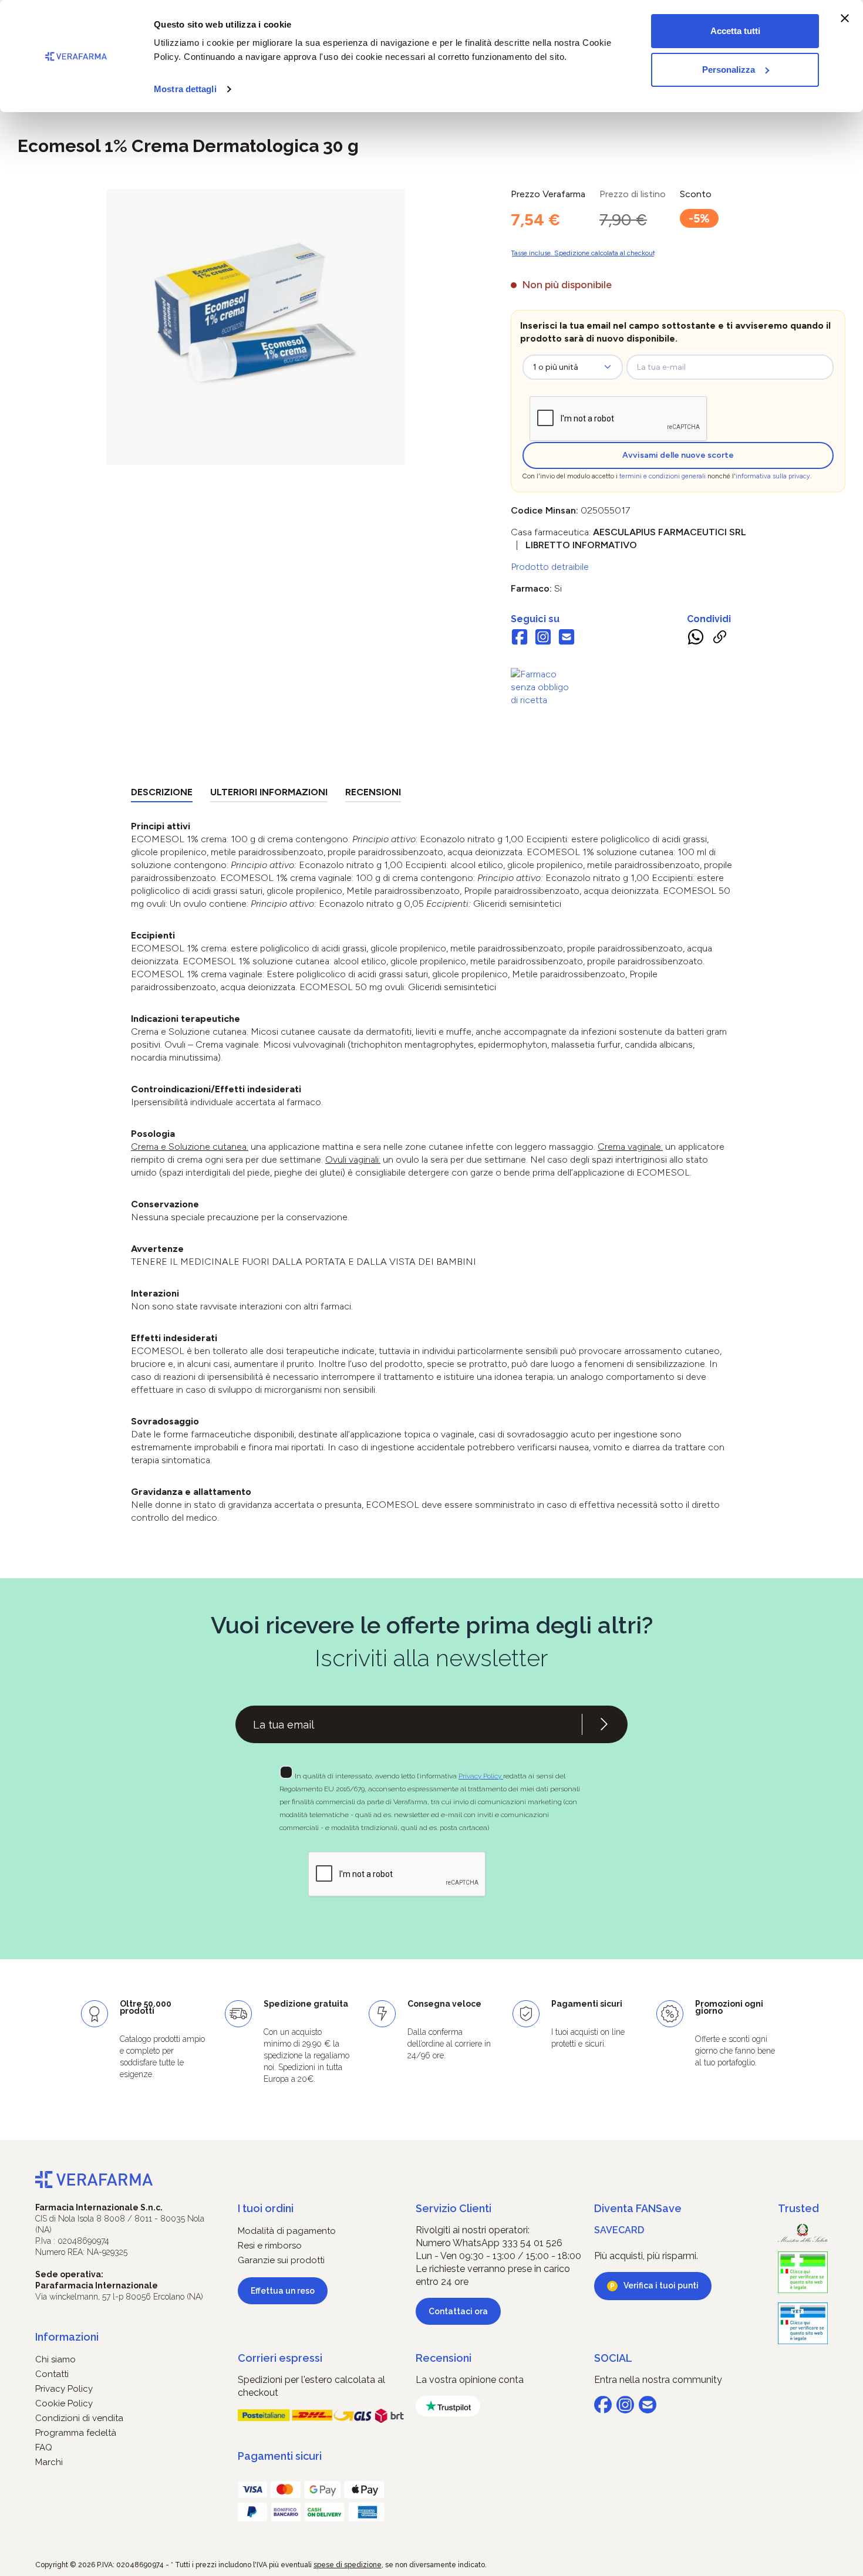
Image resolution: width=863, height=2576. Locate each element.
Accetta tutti (735, 31)
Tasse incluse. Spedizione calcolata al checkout (583, 253)
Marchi (49, 2462)
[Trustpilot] (448, 2406)
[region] (255, 327)
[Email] (567, 639)
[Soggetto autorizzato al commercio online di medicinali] (543, 686)
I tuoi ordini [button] (266, 2208)
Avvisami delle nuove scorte (678, 455)
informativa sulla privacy (773, 476)
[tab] (162, 794)
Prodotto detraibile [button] (550, 567)
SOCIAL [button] (613, 2358)
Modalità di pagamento (287, 2231)
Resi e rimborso (270, 2246)
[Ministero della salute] (803, 2233)
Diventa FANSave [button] (638, 2208)
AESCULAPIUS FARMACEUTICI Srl (670, 532)
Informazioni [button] (67, 2337)
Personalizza (729, 70)
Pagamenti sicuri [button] (280, 2456)
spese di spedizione (348, 2565)
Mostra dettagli (185, 89)
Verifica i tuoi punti (661, 2285)
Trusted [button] (798, 2208)
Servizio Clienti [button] (454, 2208)
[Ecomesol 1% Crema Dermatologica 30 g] (255, 315)
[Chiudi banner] (845, 18)
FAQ (44, 2447)
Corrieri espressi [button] (280, 2358)
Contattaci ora (458, 2311)
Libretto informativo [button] (581, 545)
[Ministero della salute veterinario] (803, 2323)
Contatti (52, 2374)
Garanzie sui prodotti (281, 2260)
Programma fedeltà (76, 2433)
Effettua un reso (283, 2291)
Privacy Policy (481, 1776)
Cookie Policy (64, 2403)
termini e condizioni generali (663, 476)
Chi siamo (55, 2359)
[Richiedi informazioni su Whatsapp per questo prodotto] (696, 639)
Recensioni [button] (444, 2358)
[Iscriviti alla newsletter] (604, 1724)
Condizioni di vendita (79, 2418)
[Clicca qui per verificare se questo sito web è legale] (803, 2272)
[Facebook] (520, 639)
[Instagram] (543, 639)
